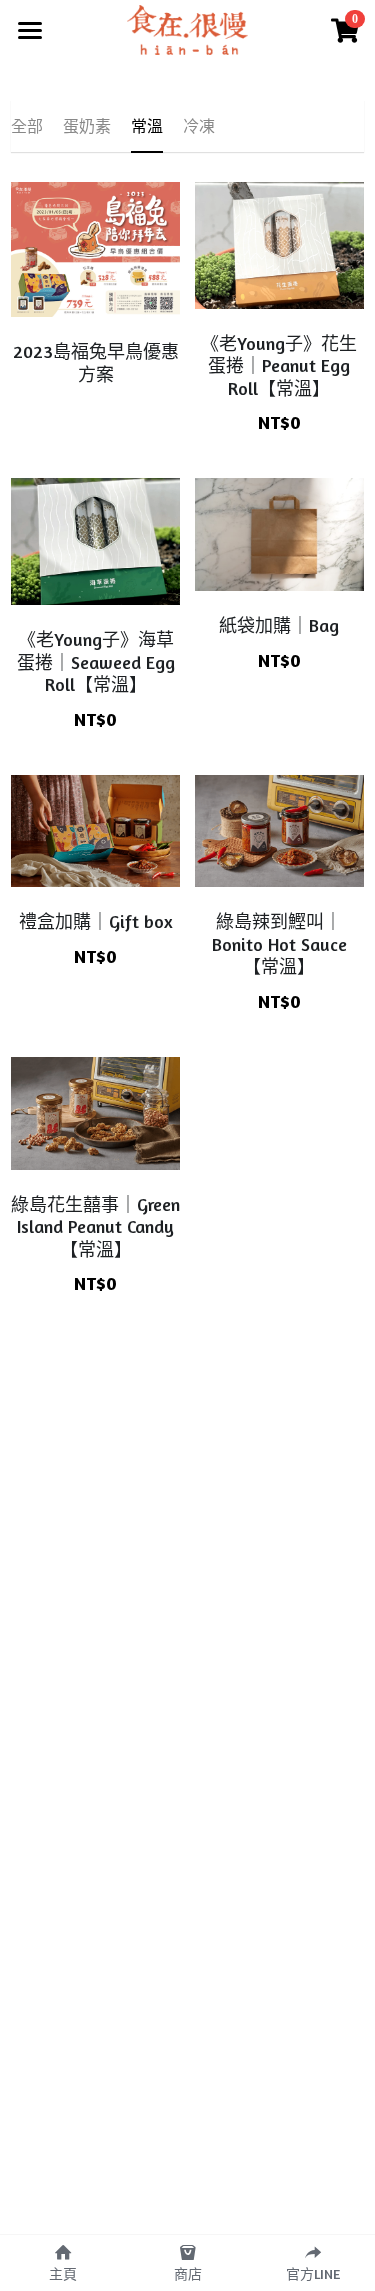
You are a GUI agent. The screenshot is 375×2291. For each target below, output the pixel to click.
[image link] (187, 28)
